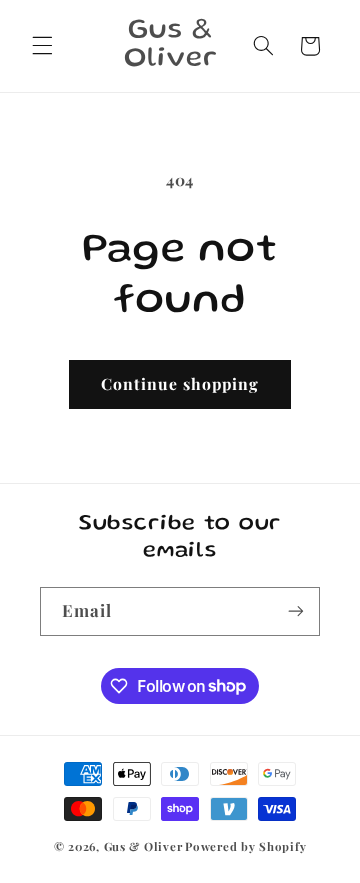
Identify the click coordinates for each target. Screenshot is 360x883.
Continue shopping (180, 383)
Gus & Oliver (143, 846)
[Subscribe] (296, 611)
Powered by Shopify (245, 846)
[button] (42, 46)
